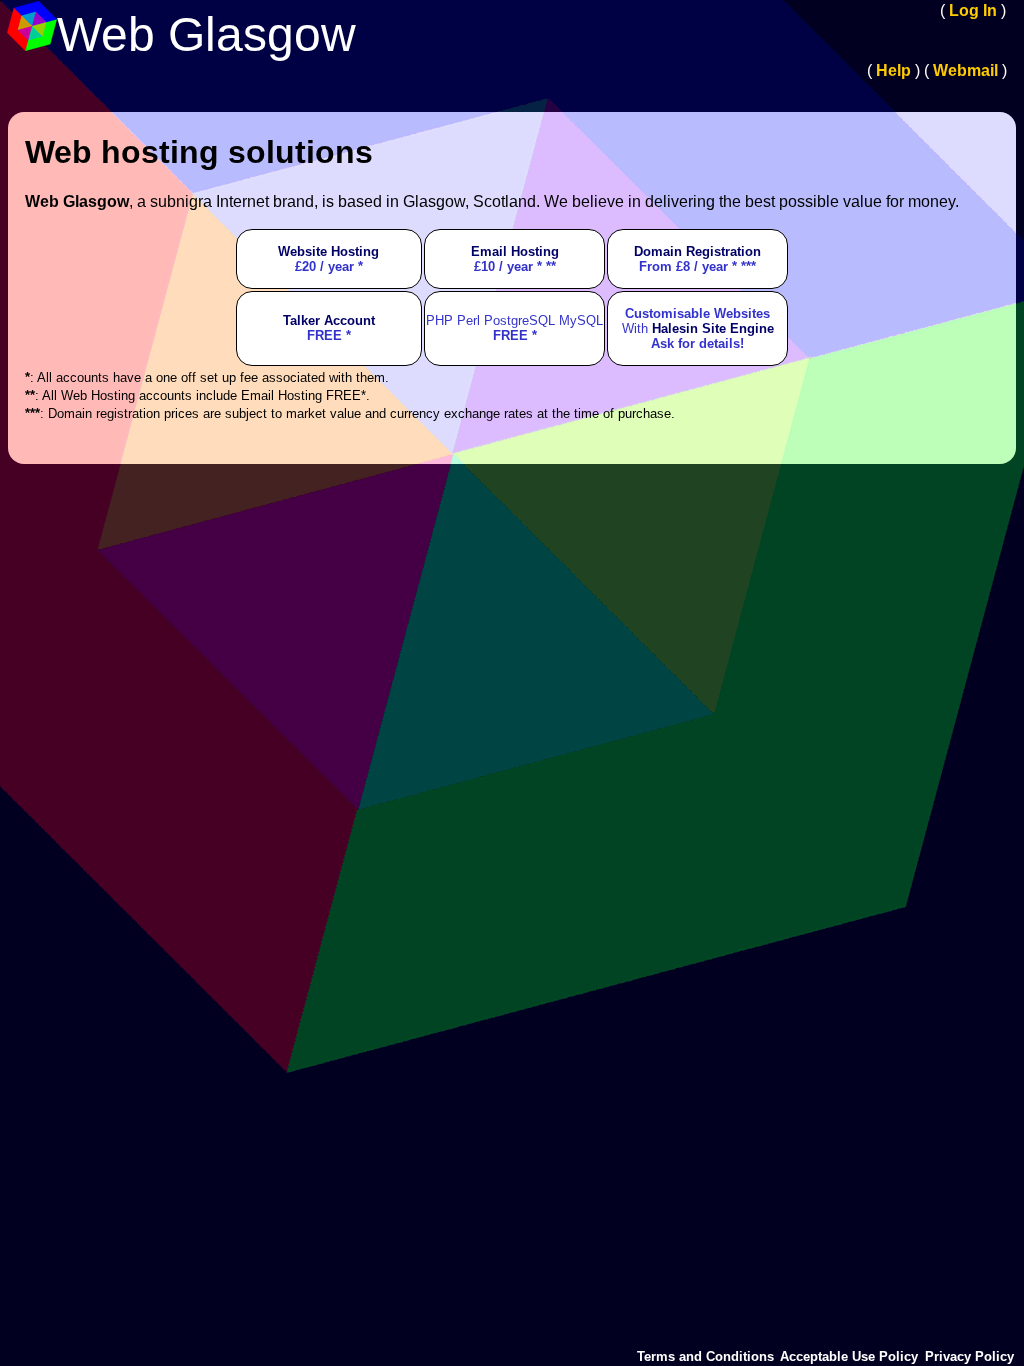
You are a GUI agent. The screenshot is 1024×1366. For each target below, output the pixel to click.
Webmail (965, 70)
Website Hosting (328, 251)
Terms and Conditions (705, 1356)
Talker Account (329, 320)
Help (893, 70)
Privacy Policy (969, 1356)
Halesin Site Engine (713, 328)
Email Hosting (515, 251)
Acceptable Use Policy (849, 1356)
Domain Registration (697, 251)
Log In (973, 10)
